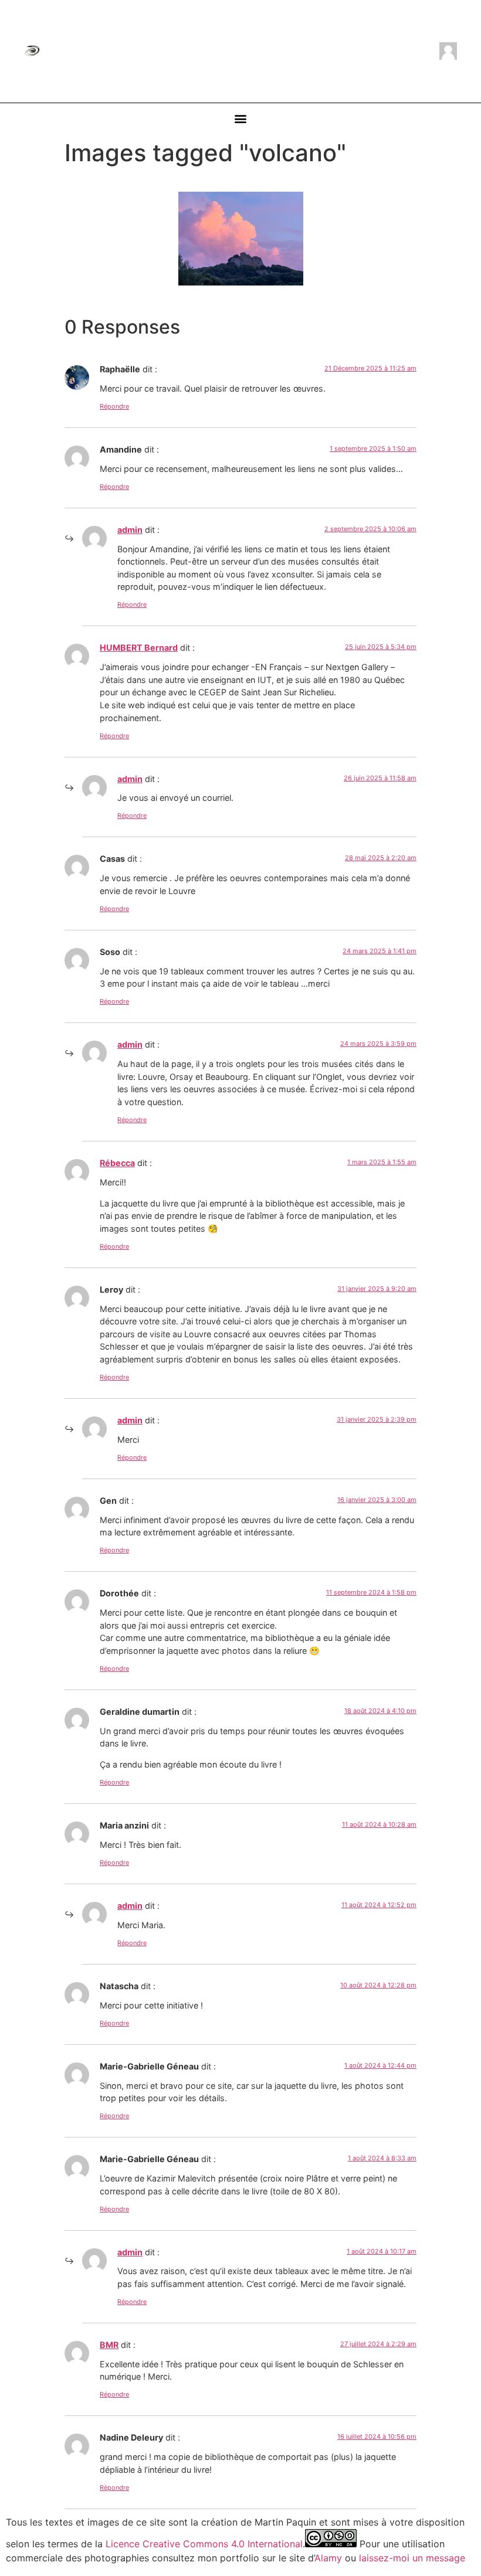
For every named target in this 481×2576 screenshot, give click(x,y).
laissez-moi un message (412, 2558)
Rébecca (117, 1163)
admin (130, 530)
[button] (241, 119)
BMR (109, 2345)
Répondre (114, 406)
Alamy (328, 2558)
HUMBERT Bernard (139, 648)
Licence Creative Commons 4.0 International (204, 2544)
